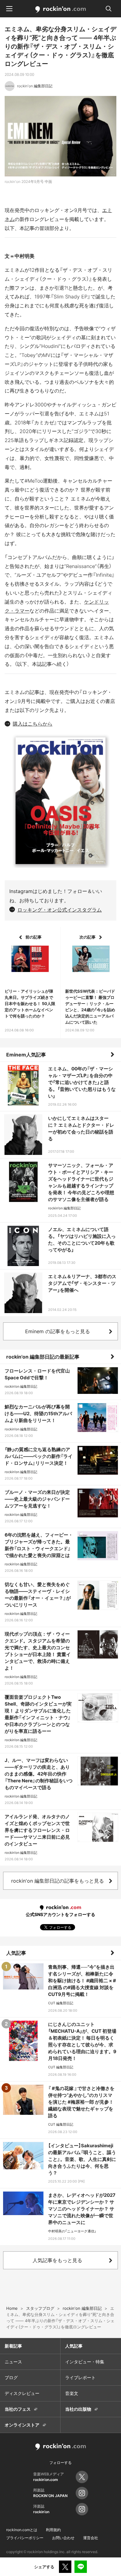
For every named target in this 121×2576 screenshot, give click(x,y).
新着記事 (13, 2346)
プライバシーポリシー (25, 2538)
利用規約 (53, 2530)
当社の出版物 (78, 2409)
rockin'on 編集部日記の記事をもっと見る (58, 1881)
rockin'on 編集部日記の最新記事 (43, 1357)
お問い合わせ (63, 2538)
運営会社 (91, 2538)
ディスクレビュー (22, 2393)
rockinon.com (61, 10)
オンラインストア (22, 2425)
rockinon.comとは (22, 2530)
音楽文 (72, 2393)
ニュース (13, 2362)
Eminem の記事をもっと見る (58, 1331)
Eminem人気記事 (26, 1055)
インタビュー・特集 (85, 2362)
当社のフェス (18, 2409)
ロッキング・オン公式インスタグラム (60, 910)
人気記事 (16, 1953)
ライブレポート (80, 2377)
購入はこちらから (33, 724)
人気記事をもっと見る (57, 2260)
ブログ (11, 2377)
